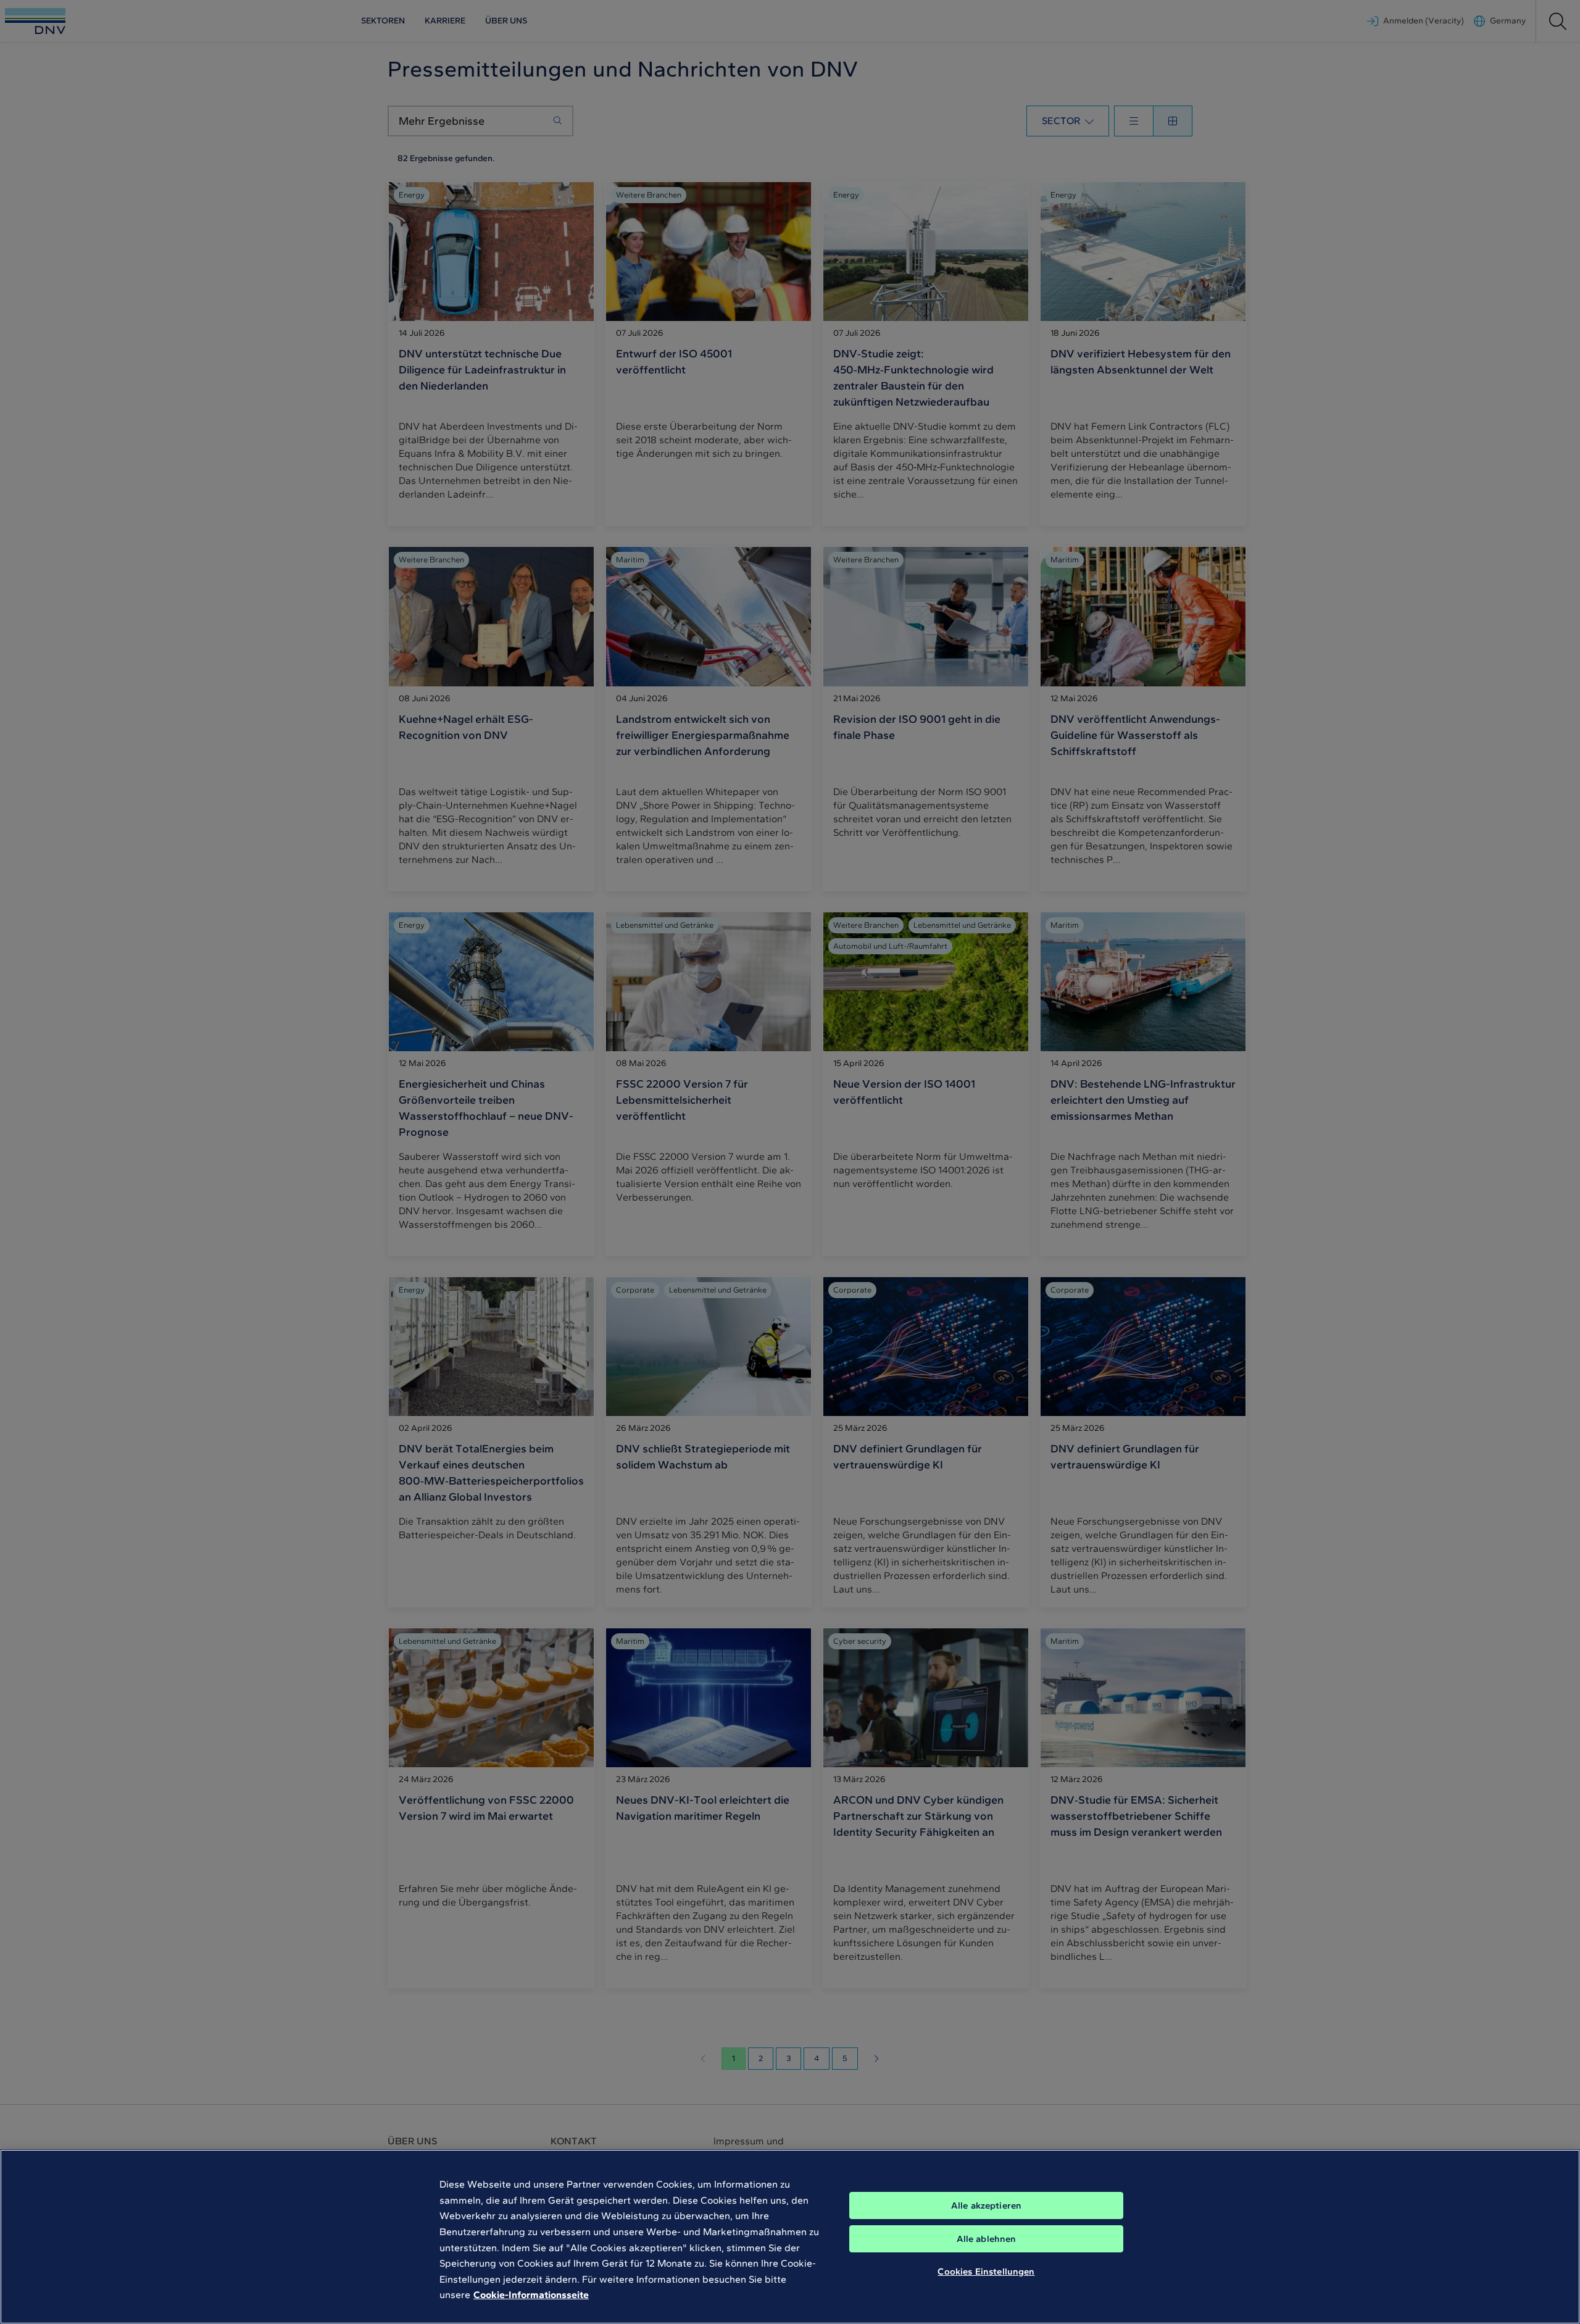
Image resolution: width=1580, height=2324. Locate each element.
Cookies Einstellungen (986, 2272)
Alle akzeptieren (986, 2205)
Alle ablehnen (987, 2239)
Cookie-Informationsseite (531, 2295)
